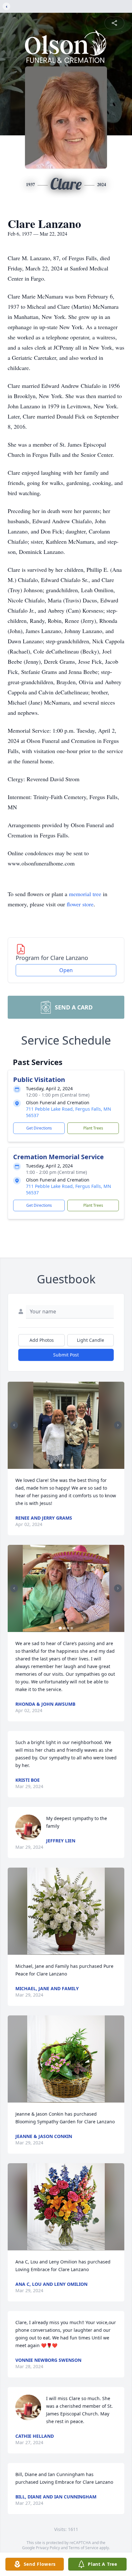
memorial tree (85, 894)
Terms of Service (83, 2548)
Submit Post (66, 1355)
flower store (80, 904)
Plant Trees (93, 1128)
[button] (66, 1425)
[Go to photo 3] (68, 1465)
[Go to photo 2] (64, 1465)
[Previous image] (14, 1425)
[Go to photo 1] (60, 1465)
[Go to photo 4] (72, 1465)
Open (66, 970)
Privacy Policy (48, 2548)
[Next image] (118, 1425)
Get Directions (39, 1128)
